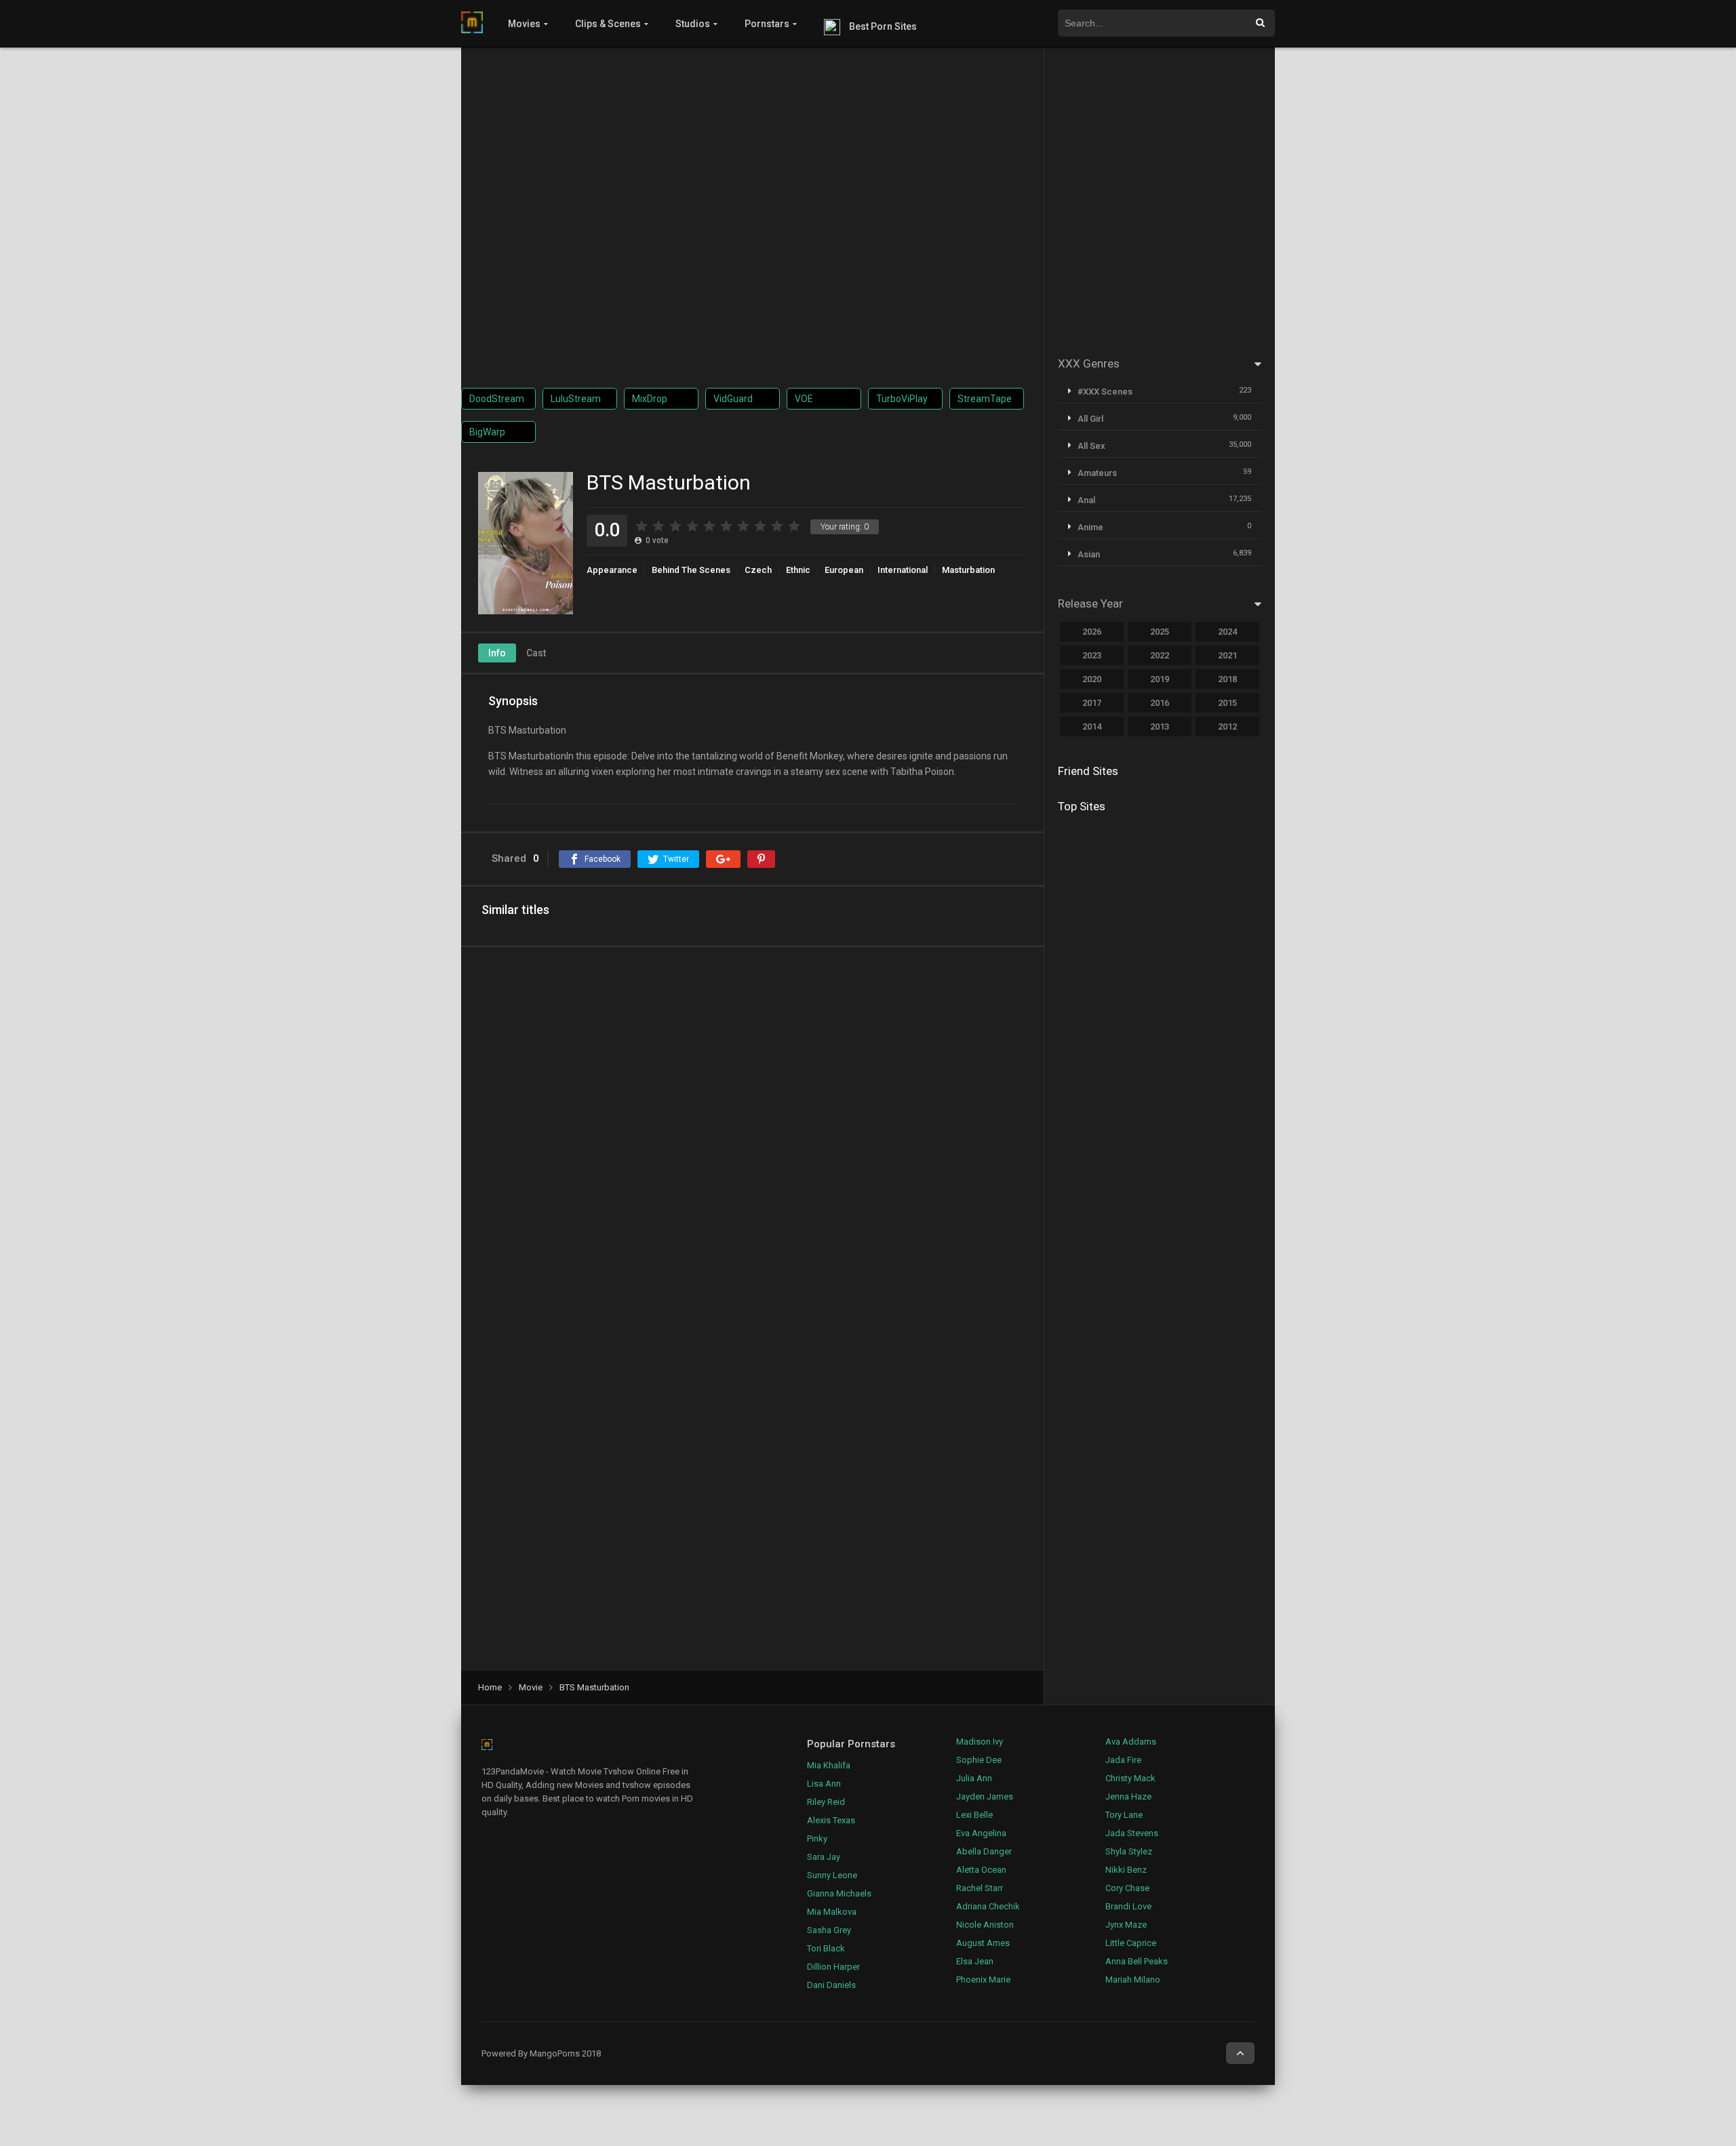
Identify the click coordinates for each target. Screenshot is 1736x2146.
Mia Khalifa (829, 1765)
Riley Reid (826, 1802)
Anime (1090, 527)
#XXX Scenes (1105, 392)
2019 (1160, 679)
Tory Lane (1124, 1815)
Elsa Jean (975, 1961)
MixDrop (650, 399)
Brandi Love (1128, 1906)
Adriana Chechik (988, 1906)
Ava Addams (1131, 1742)
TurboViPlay (902, 399)
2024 (1227, 632)
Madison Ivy (980, 1742)
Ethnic (798, 570)
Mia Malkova (832, 1912)
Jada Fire (1123, 1760)
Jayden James (985, 1796)
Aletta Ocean (981, 1870)
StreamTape (985, 399)
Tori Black (826, 1948)
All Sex (1091, 446)
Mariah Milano (1133, 1980)
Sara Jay (824, 1857)
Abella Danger (984, 1851)
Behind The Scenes (691, 570)
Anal (1086, 500)
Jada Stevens (1132, 1833)
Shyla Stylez (1129, 1851)
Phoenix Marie (983, 1980)
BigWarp (487, 432)
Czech (758, 570)
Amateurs (1097, 473)
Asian (1089, 554)
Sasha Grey (829, 1930)
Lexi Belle (974, 1815)
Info (497, 653)
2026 (1092, 632)
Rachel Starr (980, 1888)
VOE (804, 399)
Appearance (612, 570)
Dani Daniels (831, 1985)
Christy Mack (1130, 1778)
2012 (1227, 727)
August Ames (983, 1943)
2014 (1092, 727)
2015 (1227, 703)
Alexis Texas (831, 1820)
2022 (1160, 655)
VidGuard (733, 399)
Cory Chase (1127, 1888)
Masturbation (968, 570)
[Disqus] (752, 1134)
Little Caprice (1131, 1943)
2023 (1092, 655)
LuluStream (576, 399)
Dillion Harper (833, 1967)
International (903, 570)
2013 (1160, 727)
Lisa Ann (824, 1784)
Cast (536, 653)
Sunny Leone (832, 1875)
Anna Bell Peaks (1137, 1961)
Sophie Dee (979, 1760)
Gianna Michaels (839, 1893)
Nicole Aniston (985, 1925)
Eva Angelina (981, 1833)
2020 (1092, 679)
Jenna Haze (1128, 1796)
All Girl (1090, 419)
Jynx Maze (1126, 1925)
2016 (1160, 703)
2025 (1160, 632)
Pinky (817, 1839)
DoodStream (497, 399)
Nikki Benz (1126, 1870)
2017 (1092, 703)
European (844, 570)
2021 (1227, 655)
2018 (1227, 679)
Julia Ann (974, 1778)
